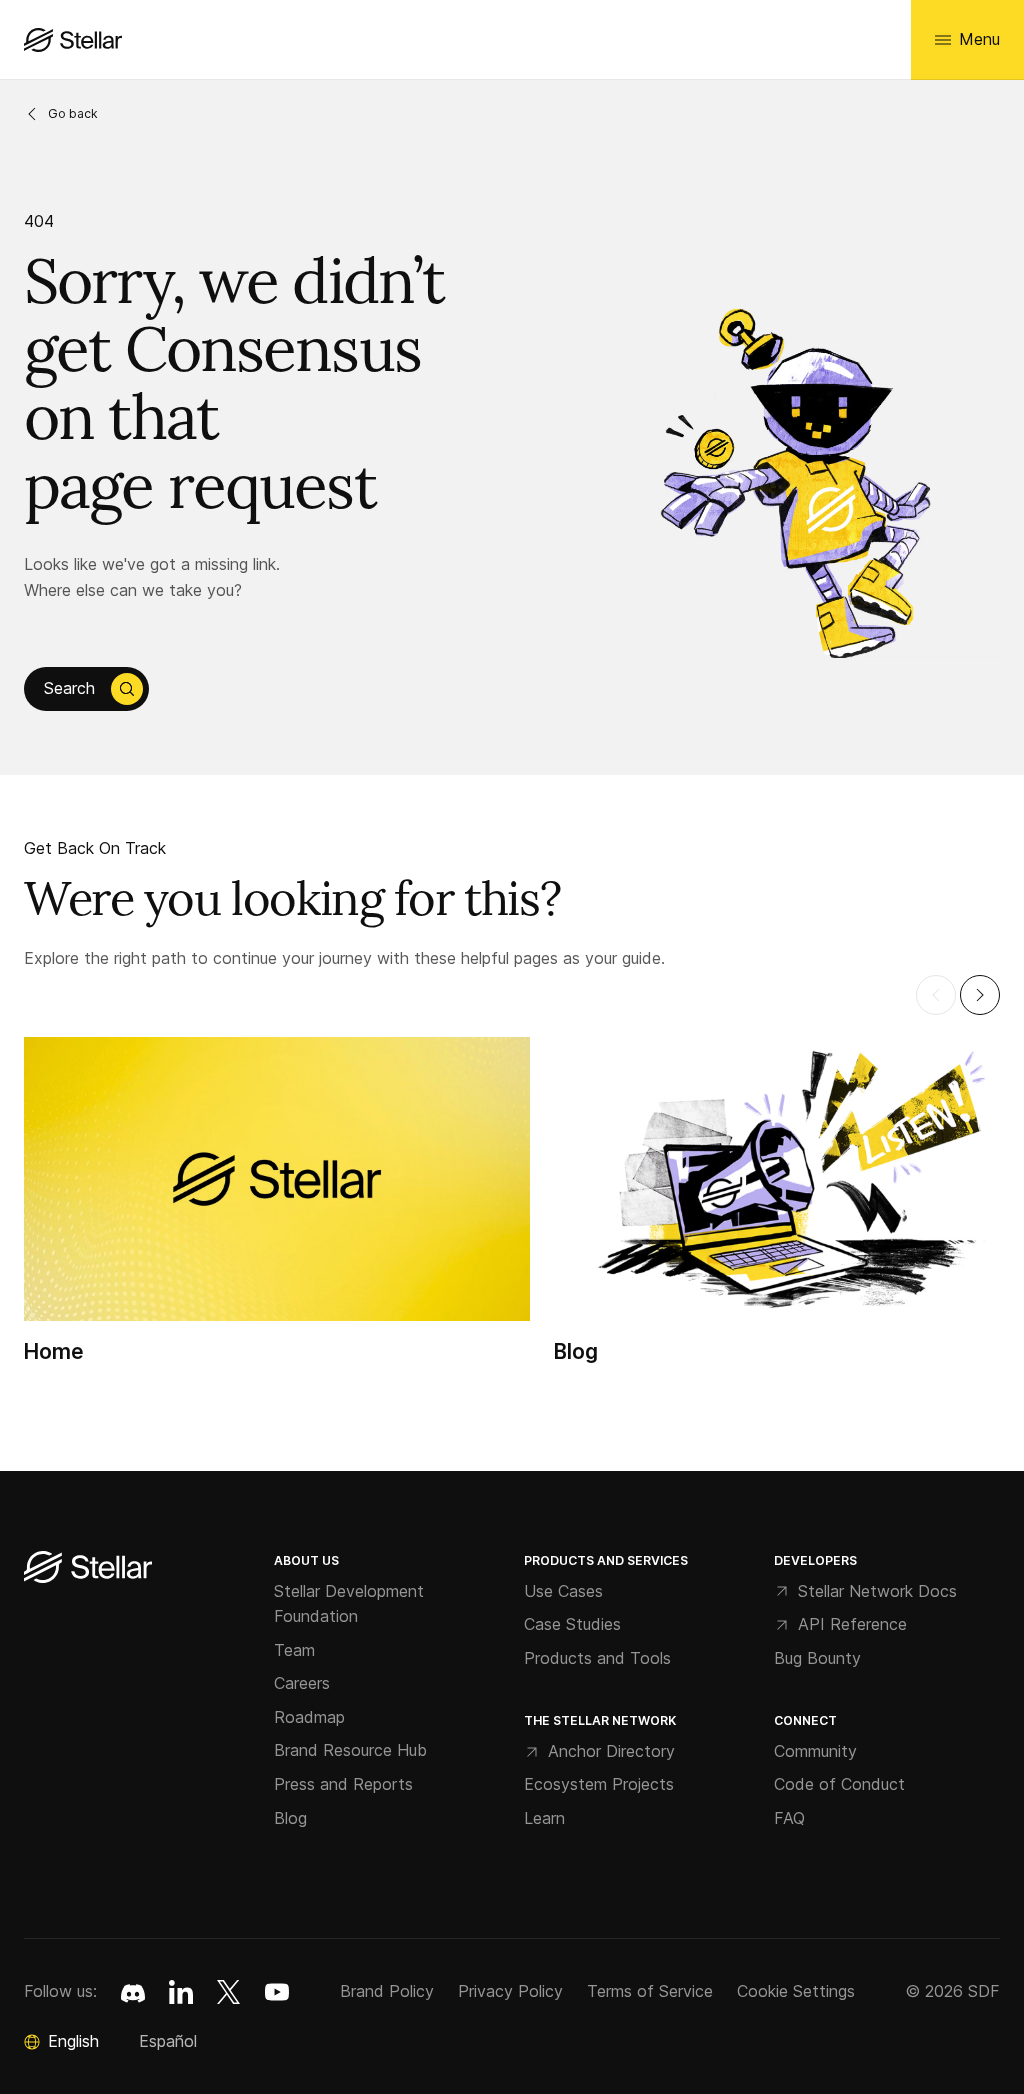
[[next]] (980, 995)
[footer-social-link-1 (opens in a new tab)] (181, 1992)
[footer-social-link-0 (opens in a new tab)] (133, 1992)
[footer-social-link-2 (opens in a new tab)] (229, 1992)
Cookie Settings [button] (796, 1991)
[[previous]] (936, 995)
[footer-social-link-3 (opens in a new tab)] (277, 1992)
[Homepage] (88, 1568)
